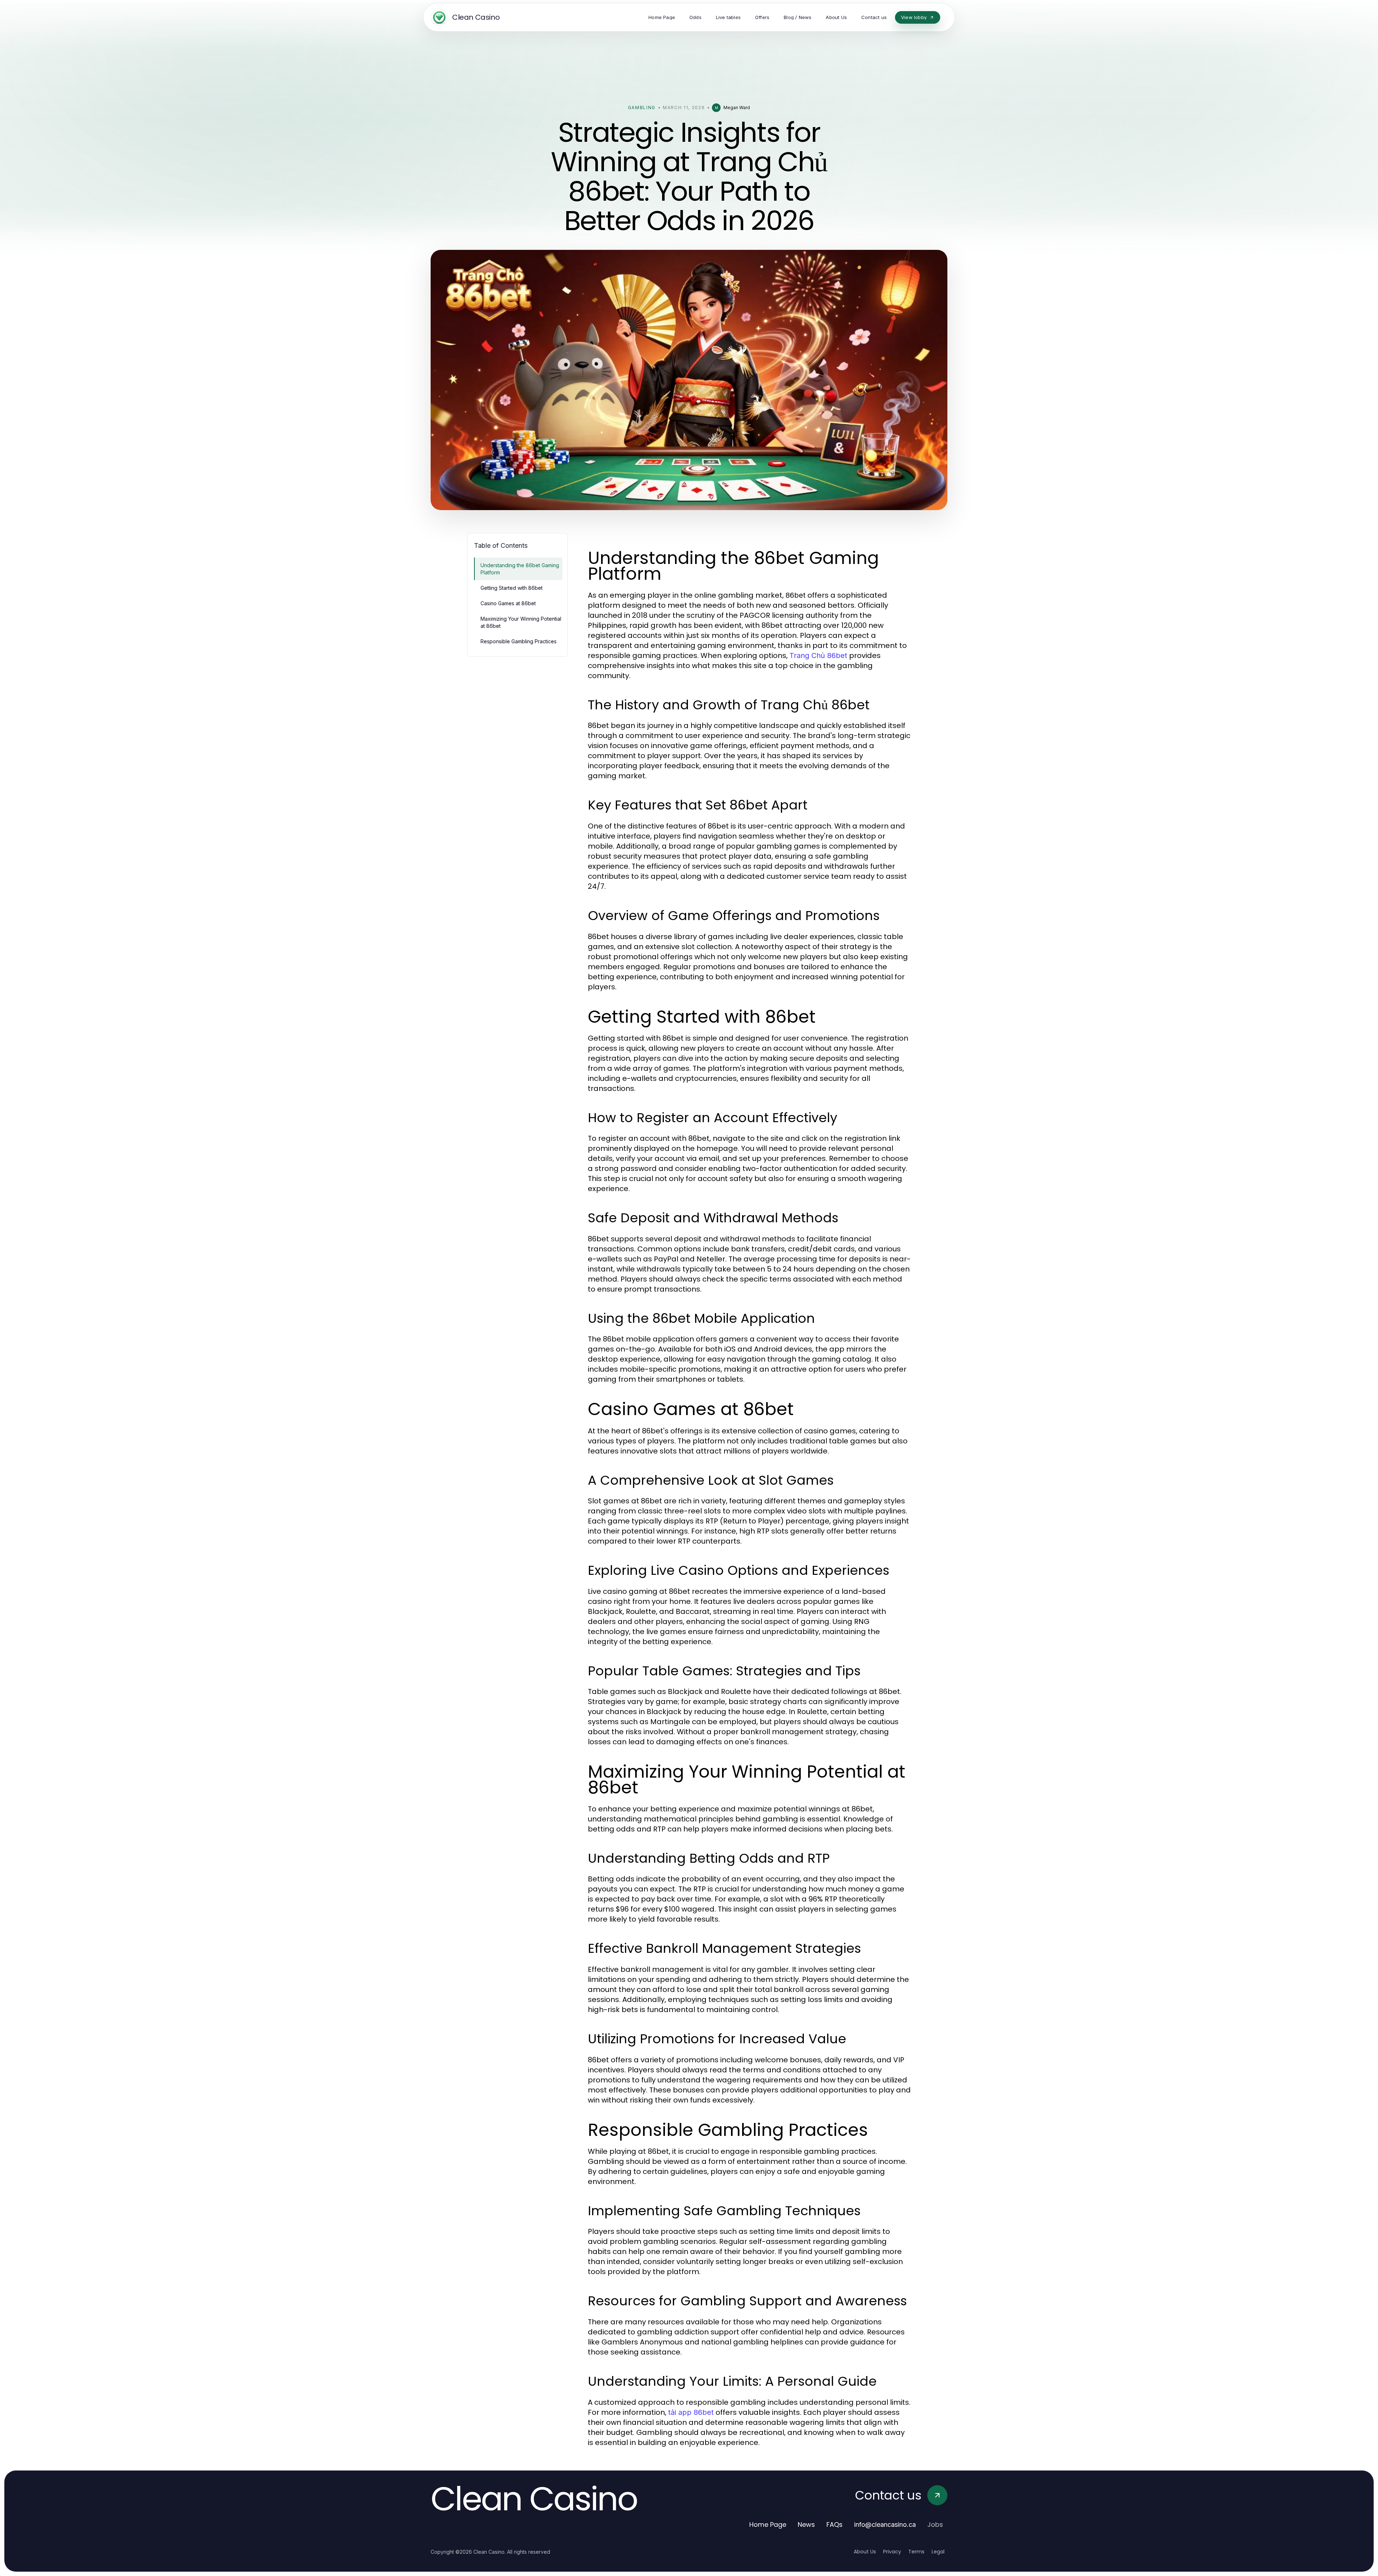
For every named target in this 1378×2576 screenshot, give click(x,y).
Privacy (892, 2552)
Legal (938, 2552)
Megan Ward (737, 108)
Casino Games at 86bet (508, 603)
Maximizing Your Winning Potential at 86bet (521, 622)
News (806, 2524)
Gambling (642, 108)
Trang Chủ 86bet (818, 655)
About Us (865, 2552)
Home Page (768, 2524)
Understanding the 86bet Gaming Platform (520, 569)
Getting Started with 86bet (512, 588)
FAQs (835, 2524)
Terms (916, 2552)
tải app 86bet (691, 2412)
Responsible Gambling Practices (519, 641)
